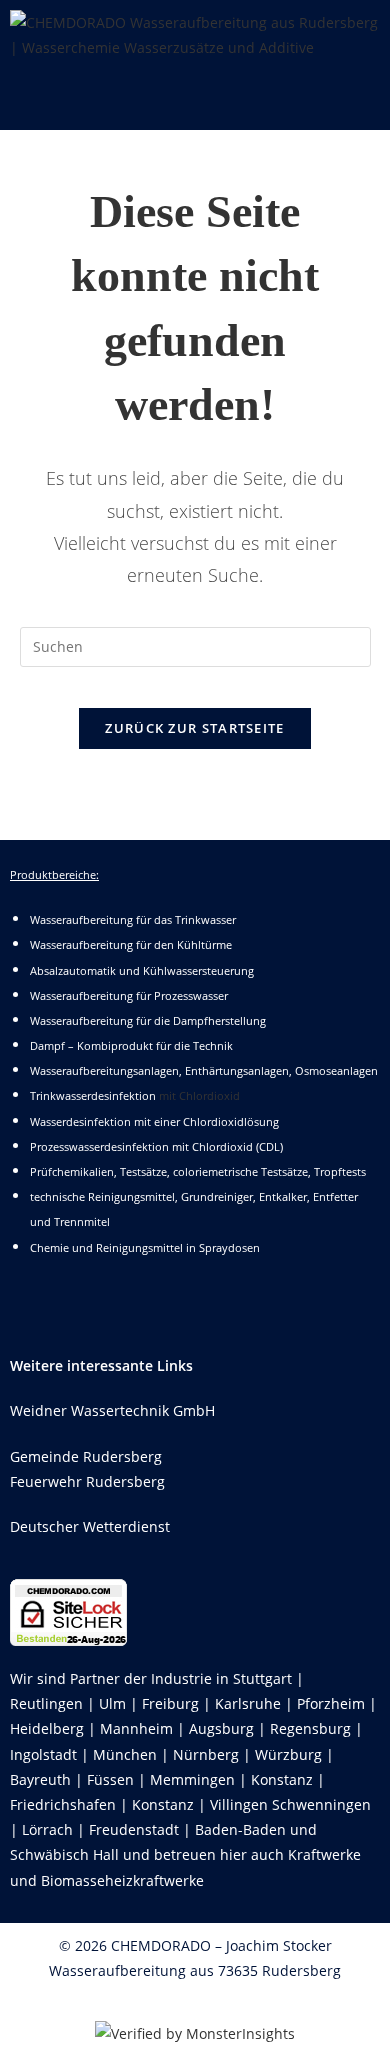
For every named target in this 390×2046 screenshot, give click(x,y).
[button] (195, 99)
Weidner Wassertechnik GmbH (112, 1410)
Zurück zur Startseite (194, 728)
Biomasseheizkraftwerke (122, 1880)
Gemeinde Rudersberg (86, 1456)
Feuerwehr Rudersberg (87, 1481)
